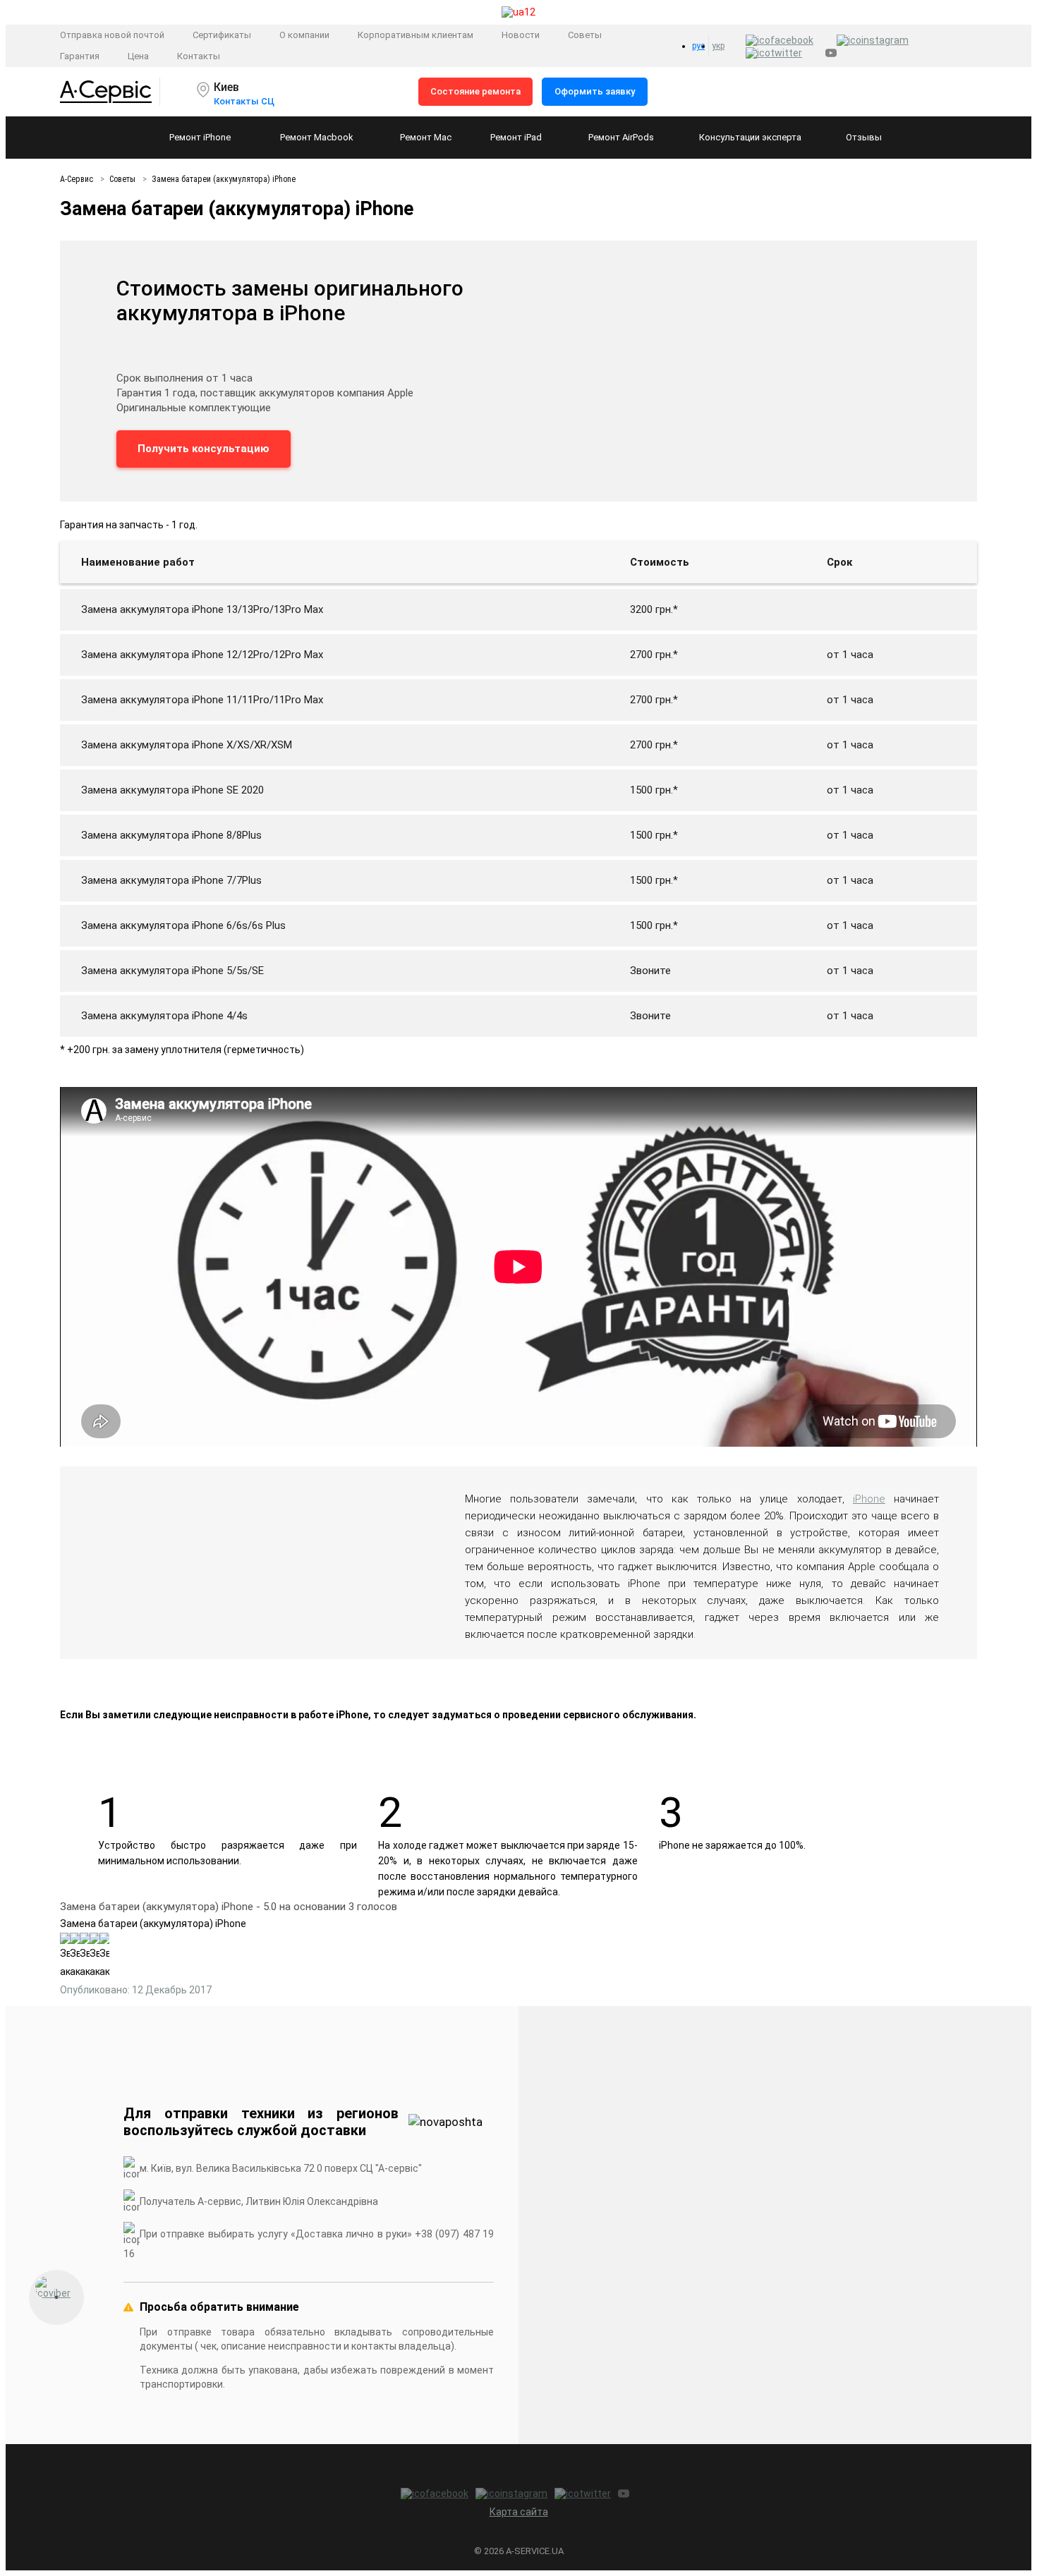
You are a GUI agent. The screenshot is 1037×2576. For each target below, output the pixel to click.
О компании (304, 35)
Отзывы (864, 137)
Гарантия (80, 56)
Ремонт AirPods (621, 137)
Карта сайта (519, 2512)
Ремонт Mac (426, 137)
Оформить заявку (595, 91)
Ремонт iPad (516, 137)
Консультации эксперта (750, 137)
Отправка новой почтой (112, 35)
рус (698, 46)
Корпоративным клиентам (416, 35)
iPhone (869, 1499)
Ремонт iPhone (200, 137)
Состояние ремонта (475, 91)
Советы (585, 35)
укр (718, 46)
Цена (138, 56)
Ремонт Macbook (317, 137)
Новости (521, 35)
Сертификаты (222, 35)
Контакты (199, 56)
